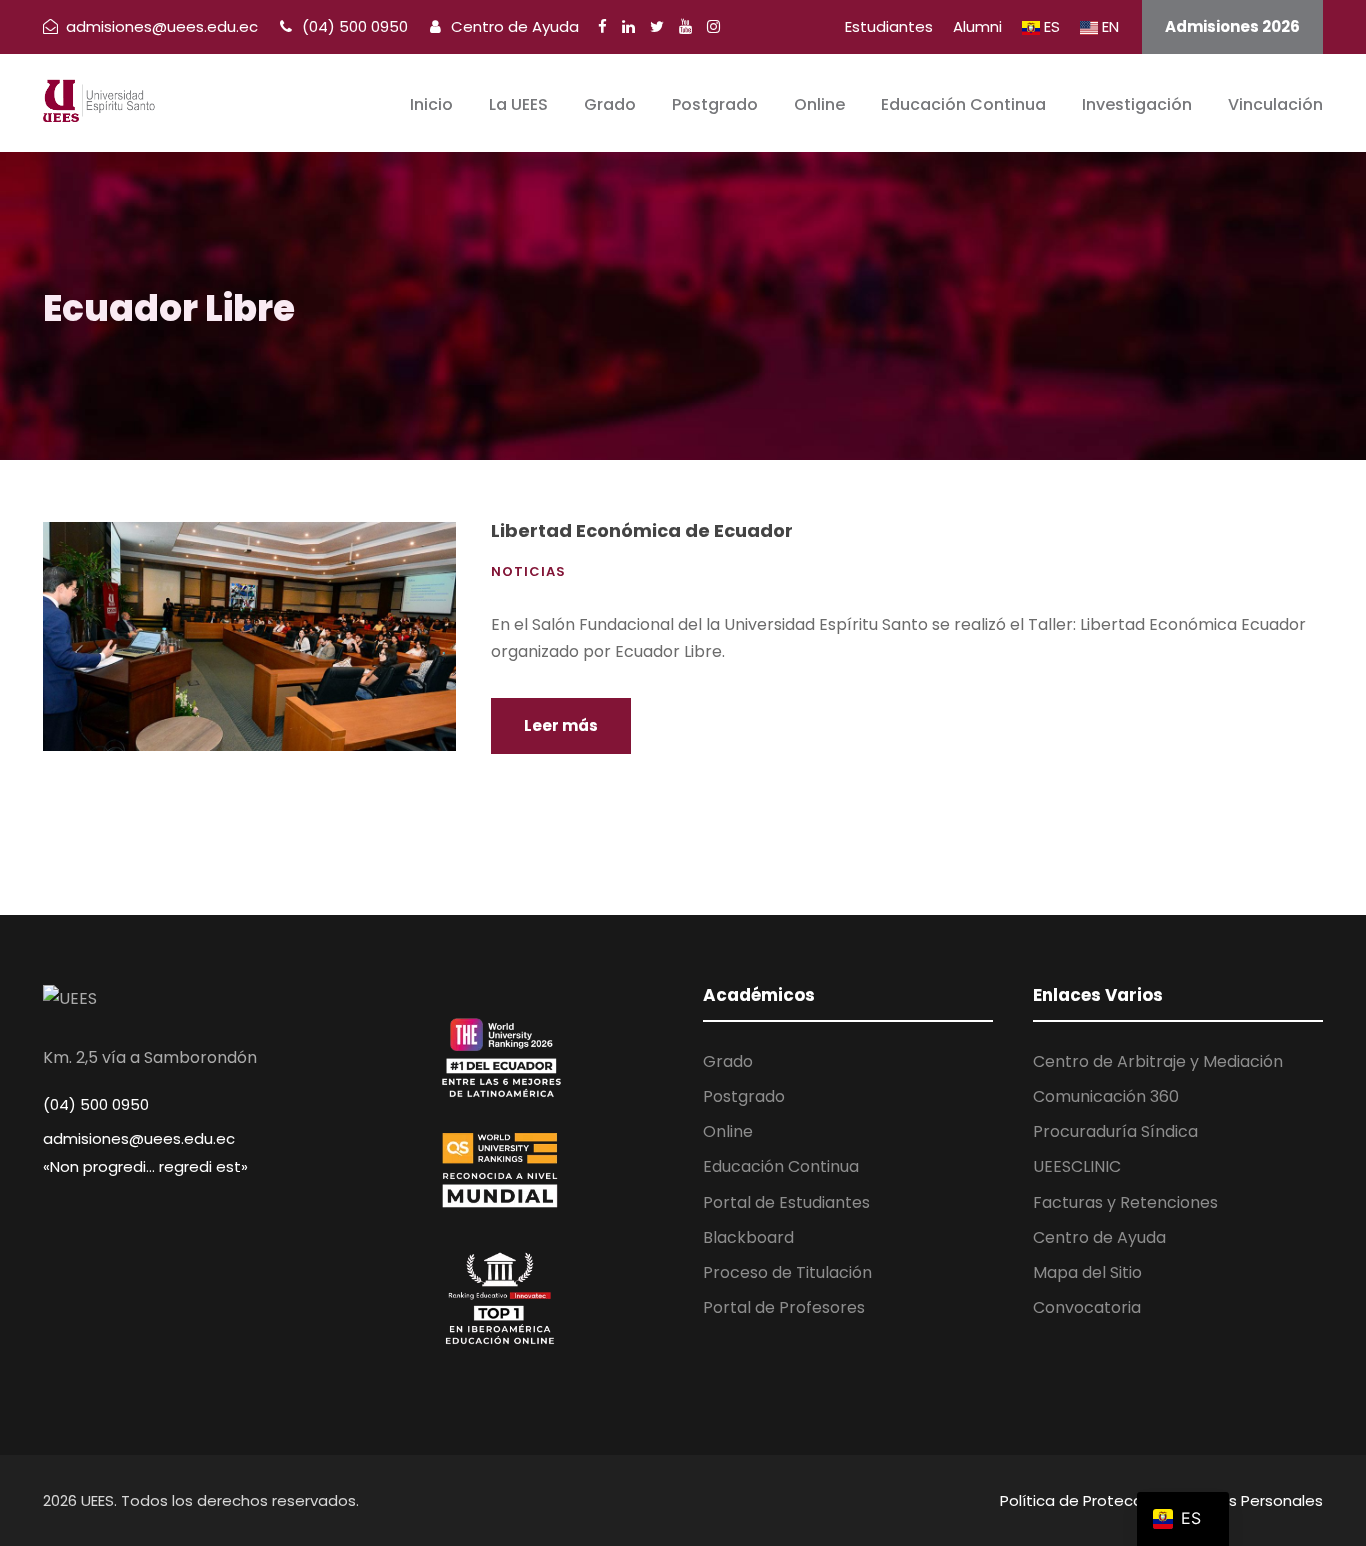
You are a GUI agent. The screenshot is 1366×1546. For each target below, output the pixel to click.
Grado (610, 104)
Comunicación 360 (1106, 1096)
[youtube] (685, 26)
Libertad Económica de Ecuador (642, 530)
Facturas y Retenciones (1125, 1202)
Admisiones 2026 (1232, 26)
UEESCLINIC (1077, 1166)
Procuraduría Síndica (1115, 1131)
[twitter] (657, 26)
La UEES (518, 104)
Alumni (977, 26)
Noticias (528, 571)
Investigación (1137, 104)
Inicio (431, 104)
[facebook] (602, 26)
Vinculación (1275, 104)
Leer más (561, 725)
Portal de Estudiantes (786, 1202)
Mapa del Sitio (1087, 1272)
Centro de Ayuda (513, 26)
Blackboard (748, 1237)
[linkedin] (628, 26)
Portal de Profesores (784, 1307)
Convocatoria (1087, 1307)
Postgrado (715, 104)
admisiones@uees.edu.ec (139, 1138)
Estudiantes (889, 26)
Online (819, 104)
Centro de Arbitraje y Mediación (1158, 1061)
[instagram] (713, 26)
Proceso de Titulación (787, 1272)
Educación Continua (963, 104)
